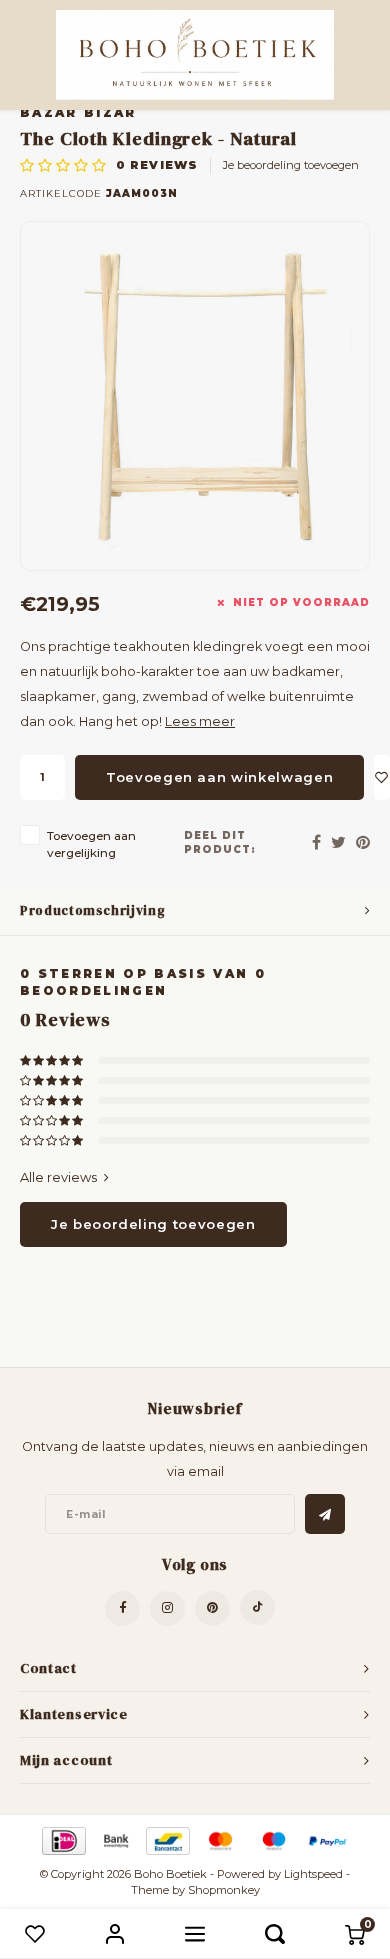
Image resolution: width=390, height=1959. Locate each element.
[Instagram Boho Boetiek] (167, 1608)
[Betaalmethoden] (62, 1840)
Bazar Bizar (78, 113)
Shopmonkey (224, 1890)
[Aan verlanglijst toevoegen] (382, 777)
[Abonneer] (325, 1514)
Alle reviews (58, 1177)
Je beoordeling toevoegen (291, 165)
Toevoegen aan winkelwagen (219, 777)
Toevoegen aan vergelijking (91, 844)
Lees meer (200, 721)
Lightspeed (313, 1874)
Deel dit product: (220, 842)
